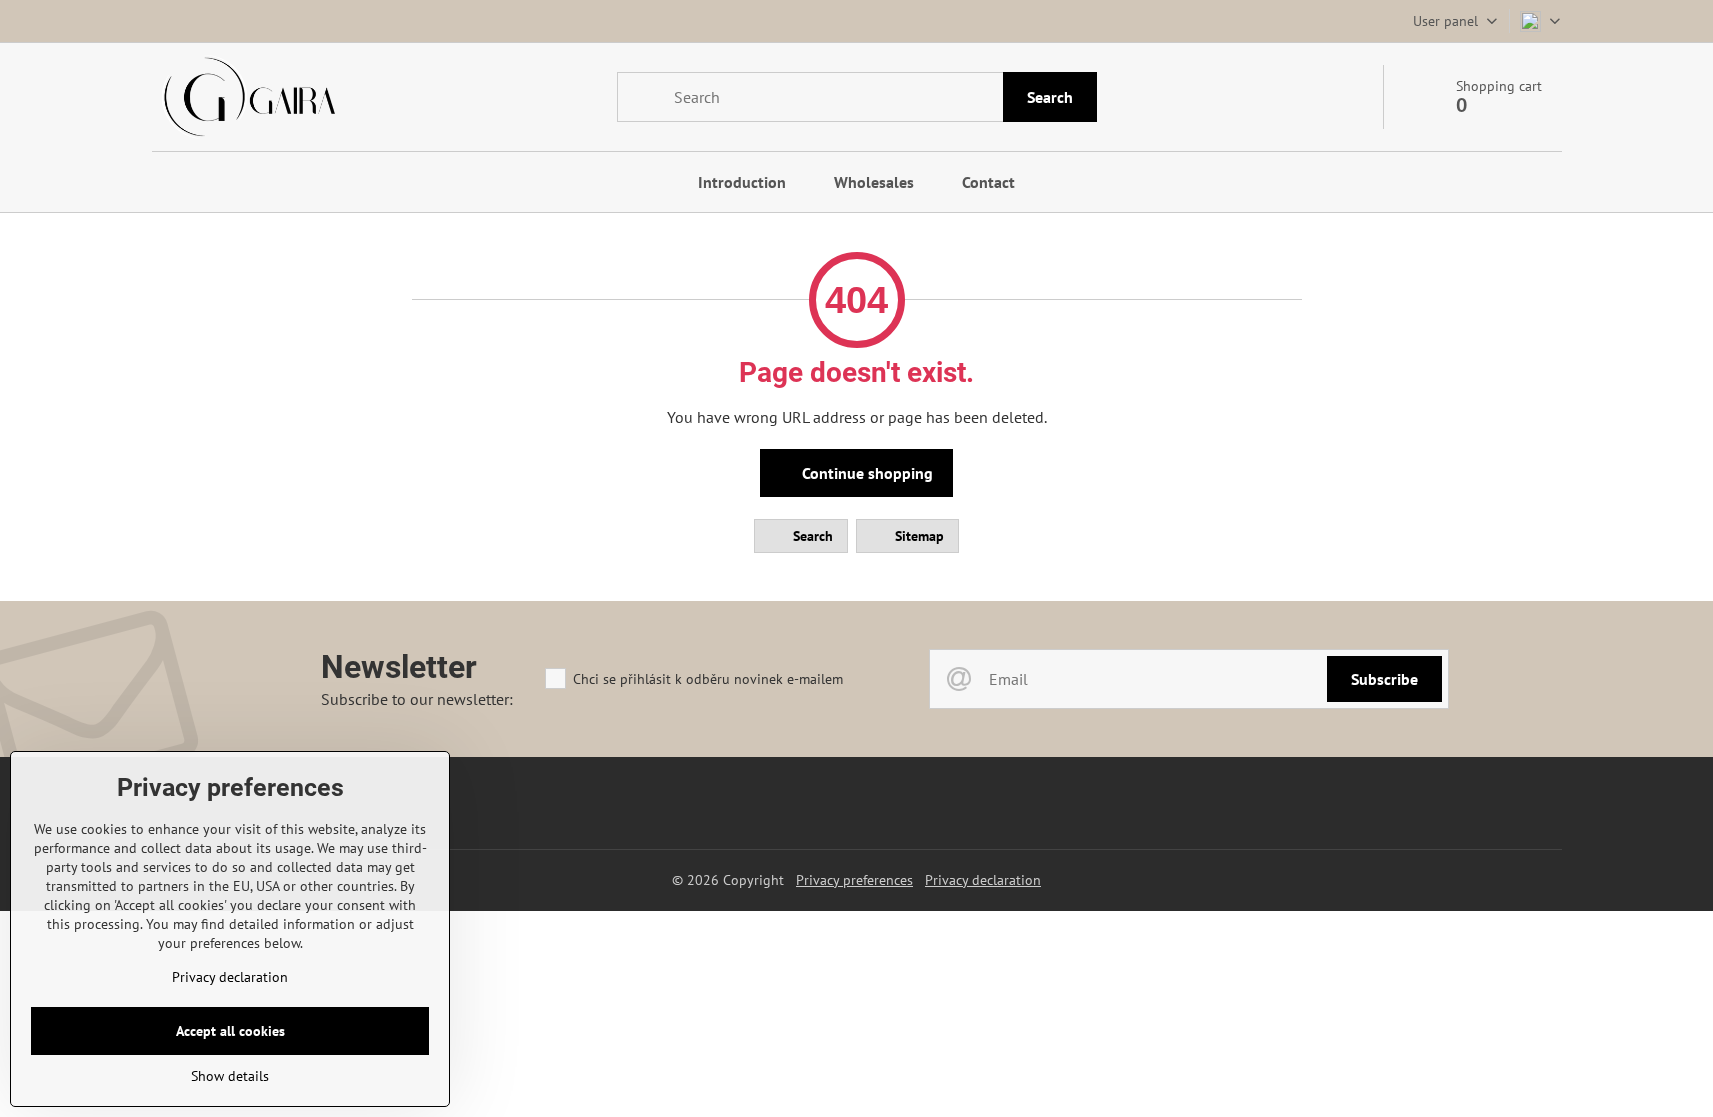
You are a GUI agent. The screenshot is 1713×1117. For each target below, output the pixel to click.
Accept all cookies (230, 1031)
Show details (230, 1076)
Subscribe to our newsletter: (417, 699)
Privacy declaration (983, 880)
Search (1050, 97)
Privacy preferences (854, 880)
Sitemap (917, 536)
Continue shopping (865, 473)
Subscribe (1384, 679)
